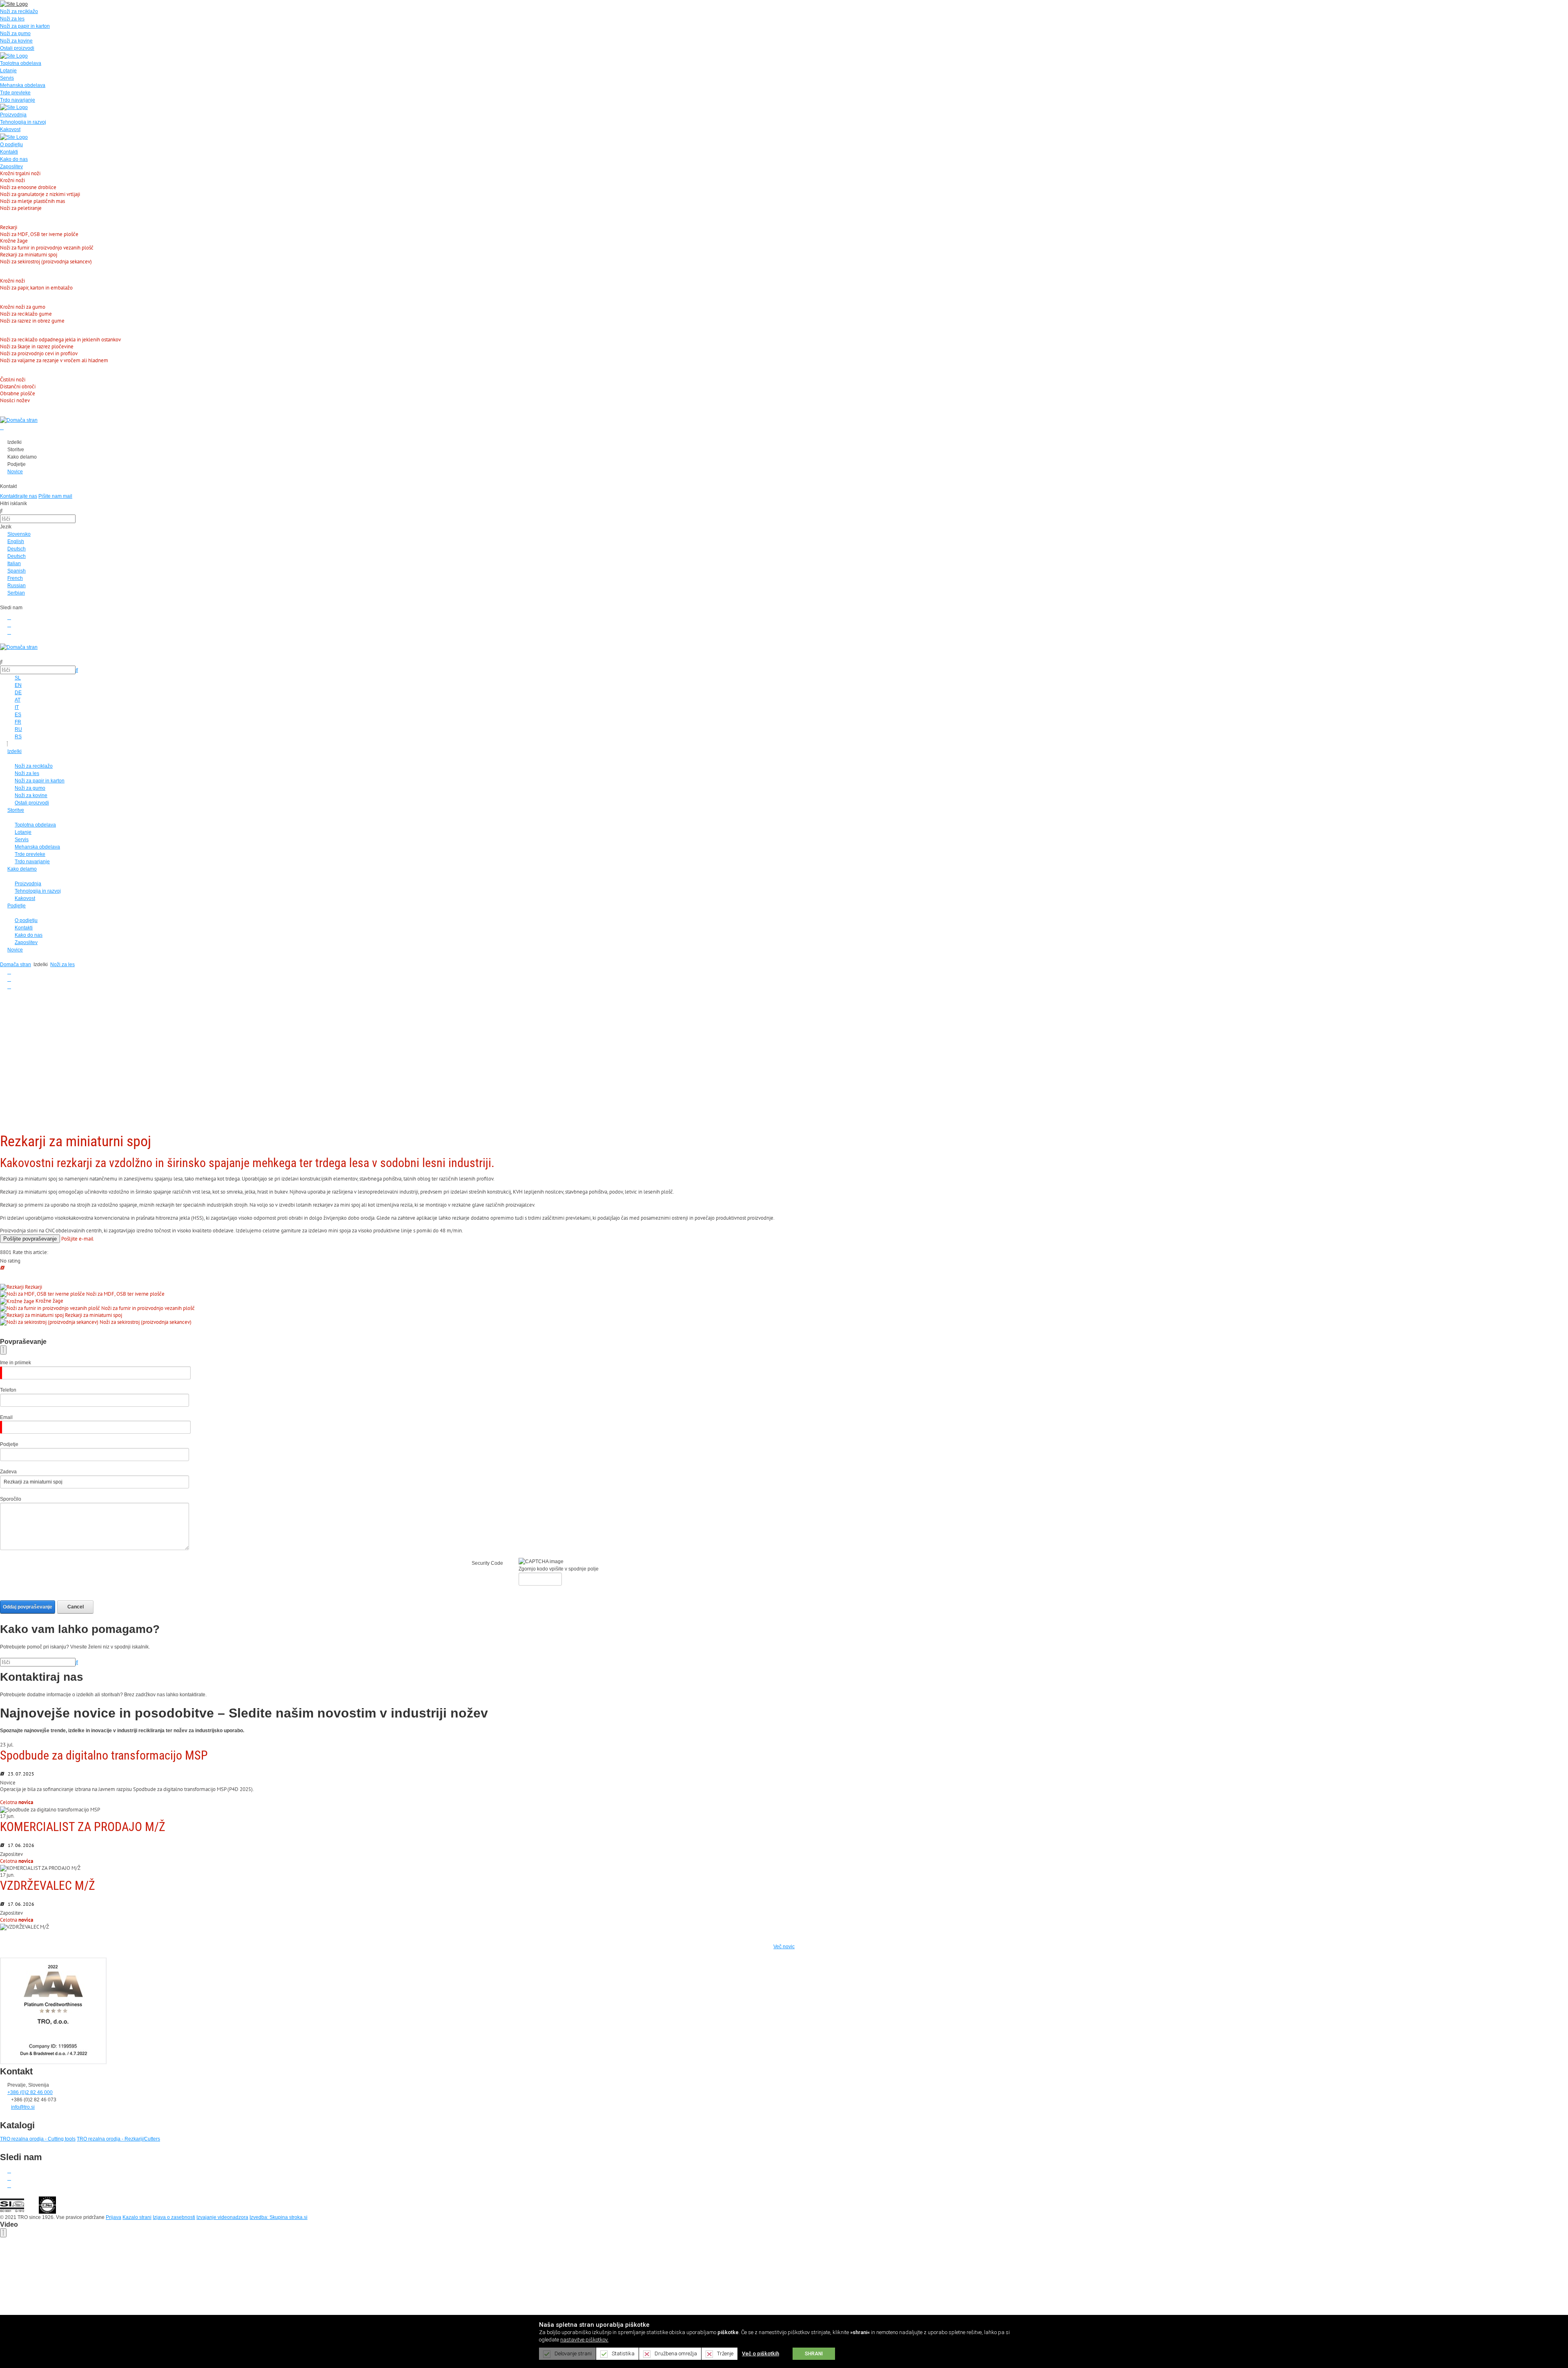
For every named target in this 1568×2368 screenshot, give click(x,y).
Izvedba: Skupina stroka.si (278, 2217)
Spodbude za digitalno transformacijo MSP (104, 1755)
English (16, 541)
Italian (14, 564)
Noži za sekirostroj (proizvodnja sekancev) (46, 262)
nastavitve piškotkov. (584, 2340)
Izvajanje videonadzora (222, 2217)
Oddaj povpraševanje (28, 1607)
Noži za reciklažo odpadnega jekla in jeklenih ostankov (60, 340)
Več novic (784, 1947)
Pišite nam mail (55, 496)
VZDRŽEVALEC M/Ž (48, 1886)
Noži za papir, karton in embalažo (36, 288)
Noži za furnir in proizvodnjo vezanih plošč (47, 248)
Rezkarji (9, 227)
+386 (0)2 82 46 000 (30, 2092)
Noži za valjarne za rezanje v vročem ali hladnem (54, 360)
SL (18, 678)
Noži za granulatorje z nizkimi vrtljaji (40, 194)
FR (18, 722)
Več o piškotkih (761, 2354)
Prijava (114, 2217)
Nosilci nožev (15, 400)
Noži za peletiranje (21, 208)
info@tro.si (23, 2107)
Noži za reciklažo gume (26, 314)
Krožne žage (14, 241)
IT (17, 707)
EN (18, 685)
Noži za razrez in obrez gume (32, 321)
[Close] (3, 1350)
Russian (17, 586)
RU (18, 729)
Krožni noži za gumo (23, 307)
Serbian (16, 593)
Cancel (76, 1607)
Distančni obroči (18, 386)
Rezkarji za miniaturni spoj (29, 255)
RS (18, 737)
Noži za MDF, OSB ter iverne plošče (39, 234)
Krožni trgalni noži (20, 173)
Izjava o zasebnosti (174, 2217)
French (15, 578)
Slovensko (19, 534)
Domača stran (16, 965)
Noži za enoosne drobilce (28, 187)
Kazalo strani (137, 2217)
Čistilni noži (13, 380)
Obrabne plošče (18, 393)
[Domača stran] (19, 420)
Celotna (17, 1802)
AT (18, 700)
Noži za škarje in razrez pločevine (37, 346)
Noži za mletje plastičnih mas (32, 201)
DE (18, 693)
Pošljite (30, 1239)
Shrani (814, 2354)
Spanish (17, 571)
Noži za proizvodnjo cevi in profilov (39, 353)
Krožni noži (12, 180)
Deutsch (17, 549)
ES (18, 715)
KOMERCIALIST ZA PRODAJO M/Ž (83, 1827)
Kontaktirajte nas (19, 496)
